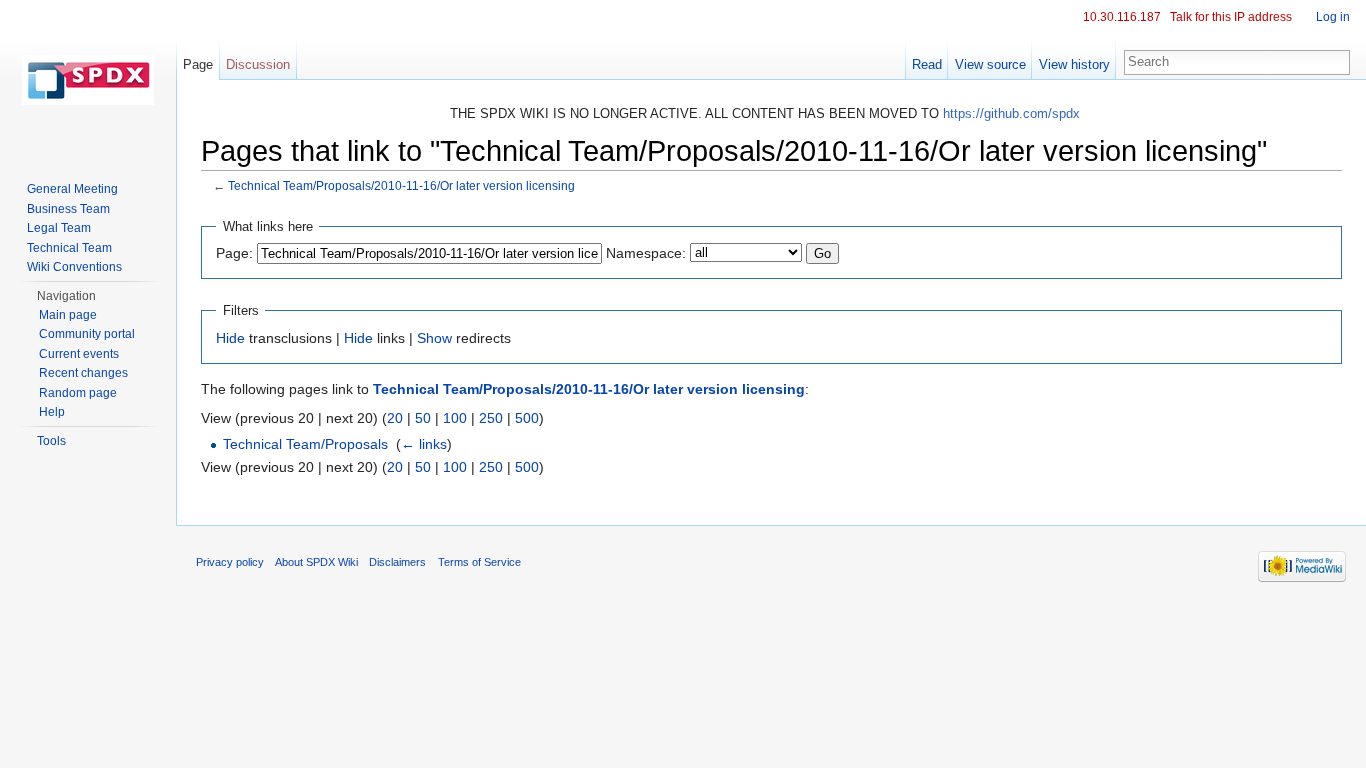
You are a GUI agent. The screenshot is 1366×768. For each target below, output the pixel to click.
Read (927, 64)
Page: (234, 253)
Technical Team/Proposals (305, 444)
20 (395, 418)
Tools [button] (51, 441)
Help (52, 412)
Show (434, 338)
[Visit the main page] (88, 80)
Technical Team (69, 248)
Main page (68, 315)
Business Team (68, 209)
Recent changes (83, 373)
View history (1074, 64)
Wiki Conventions (74, 267)
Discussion (258, 64)
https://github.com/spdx (1011, 113)
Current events (79, 354)
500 (527, 418)
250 (491, 418)
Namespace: (646, 253)
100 (455, 418)
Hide (230, 338)
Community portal (87, 334)
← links (424, 444)
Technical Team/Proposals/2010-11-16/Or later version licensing (401, 185)
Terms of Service (479, 562)
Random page (78, 393)
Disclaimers (397, 562)
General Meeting (72, 189)
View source (990, 64)
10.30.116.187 (1122, 17)
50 (423, 418)
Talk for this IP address (1231, 17)
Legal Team (59, 228)
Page (198, 64)
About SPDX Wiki (316, 562)
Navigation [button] (66, 296)
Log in (1333, 17)
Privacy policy (230, 562)
